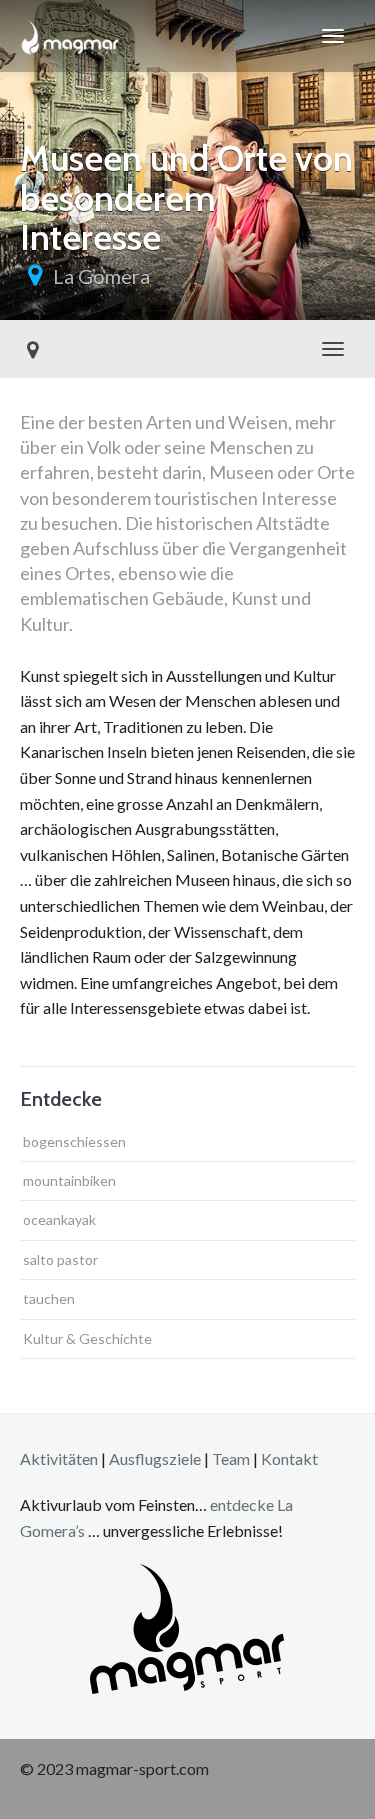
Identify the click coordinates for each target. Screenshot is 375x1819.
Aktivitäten (59, 1458)
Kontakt (289, 1458)
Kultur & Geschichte (87, 1338)
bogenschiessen (74, 1141)
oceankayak (59, 1219)
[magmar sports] (70, 36)
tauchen (49, 1298)
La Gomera (101, 276)
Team (231, 1458)
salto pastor (60, 1259)
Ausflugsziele (155, 1458)
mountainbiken (69, 1180)
